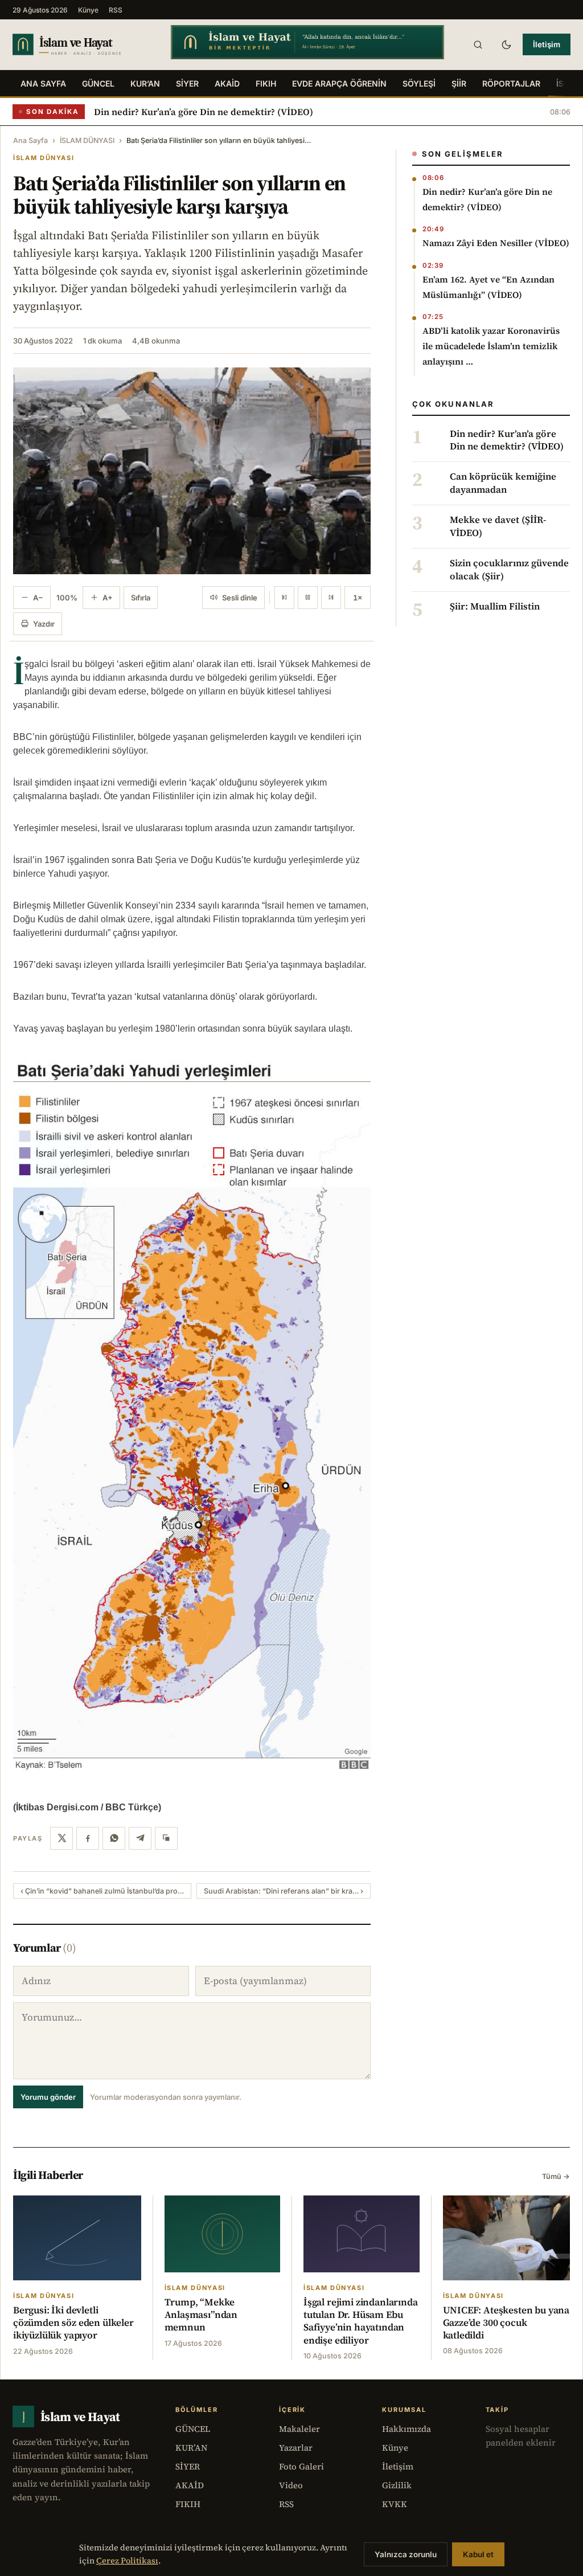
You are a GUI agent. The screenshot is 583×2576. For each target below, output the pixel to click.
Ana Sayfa (43, 83)
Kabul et (478, 2554)
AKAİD (227, 83)
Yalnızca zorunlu (406, 2554)
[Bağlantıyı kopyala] (166, 1838)
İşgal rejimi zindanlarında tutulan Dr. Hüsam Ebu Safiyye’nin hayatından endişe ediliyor (361, 2321)
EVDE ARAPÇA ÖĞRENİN (339, 83)
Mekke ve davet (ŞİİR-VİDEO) (498, 526)
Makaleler (299, 2429)
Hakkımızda (407, 2429)
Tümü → (556, 2176)
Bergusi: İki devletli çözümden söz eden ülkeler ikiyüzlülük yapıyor (73, 2323)
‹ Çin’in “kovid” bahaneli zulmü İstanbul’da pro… (102, 1891)
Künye (88, 10)
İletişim (547, 44)
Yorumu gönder (48, 2097)
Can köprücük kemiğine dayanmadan (503, 483)
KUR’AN (145, 83)
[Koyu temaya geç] (506, 44)
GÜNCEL (98, 83)
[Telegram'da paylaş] (140, 1838)
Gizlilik (397, 2485)
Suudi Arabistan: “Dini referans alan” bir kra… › (284, 1891)
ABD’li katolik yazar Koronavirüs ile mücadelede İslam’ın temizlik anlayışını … (491, 346)
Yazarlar (296, 2448)
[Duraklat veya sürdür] (308, 598)
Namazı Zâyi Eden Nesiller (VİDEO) (496, 243)
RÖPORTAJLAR (511, 83)
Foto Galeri (301, 2466)
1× (358, 598)
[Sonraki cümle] (331, 598)
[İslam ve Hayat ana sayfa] (81, 44)
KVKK (395, 2504)
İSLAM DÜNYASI (87, 140)
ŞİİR (459, 83)
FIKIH (266, 83)
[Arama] (478, 44)
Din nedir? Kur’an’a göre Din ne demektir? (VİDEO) (204, 112)
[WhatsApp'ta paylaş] (114, 1838)
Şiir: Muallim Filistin (495, 607)
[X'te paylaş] (61, 1838)
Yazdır (44, 624)
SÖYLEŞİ (419, 83)
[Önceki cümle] (284, 598)
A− (38, 598)
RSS (116, 10)
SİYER (187, 83)
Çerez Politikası (127, 2561)
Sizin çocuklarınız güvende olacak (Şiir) (509, 570)
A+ (108, 598)
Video (291, 2485)
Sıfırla (141, 598)
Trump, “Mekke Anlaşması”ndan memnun (201, 2315)
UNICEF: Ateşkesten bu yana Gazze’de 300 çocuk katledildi (506, 2323)
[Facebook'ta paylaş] (88, 1838)
